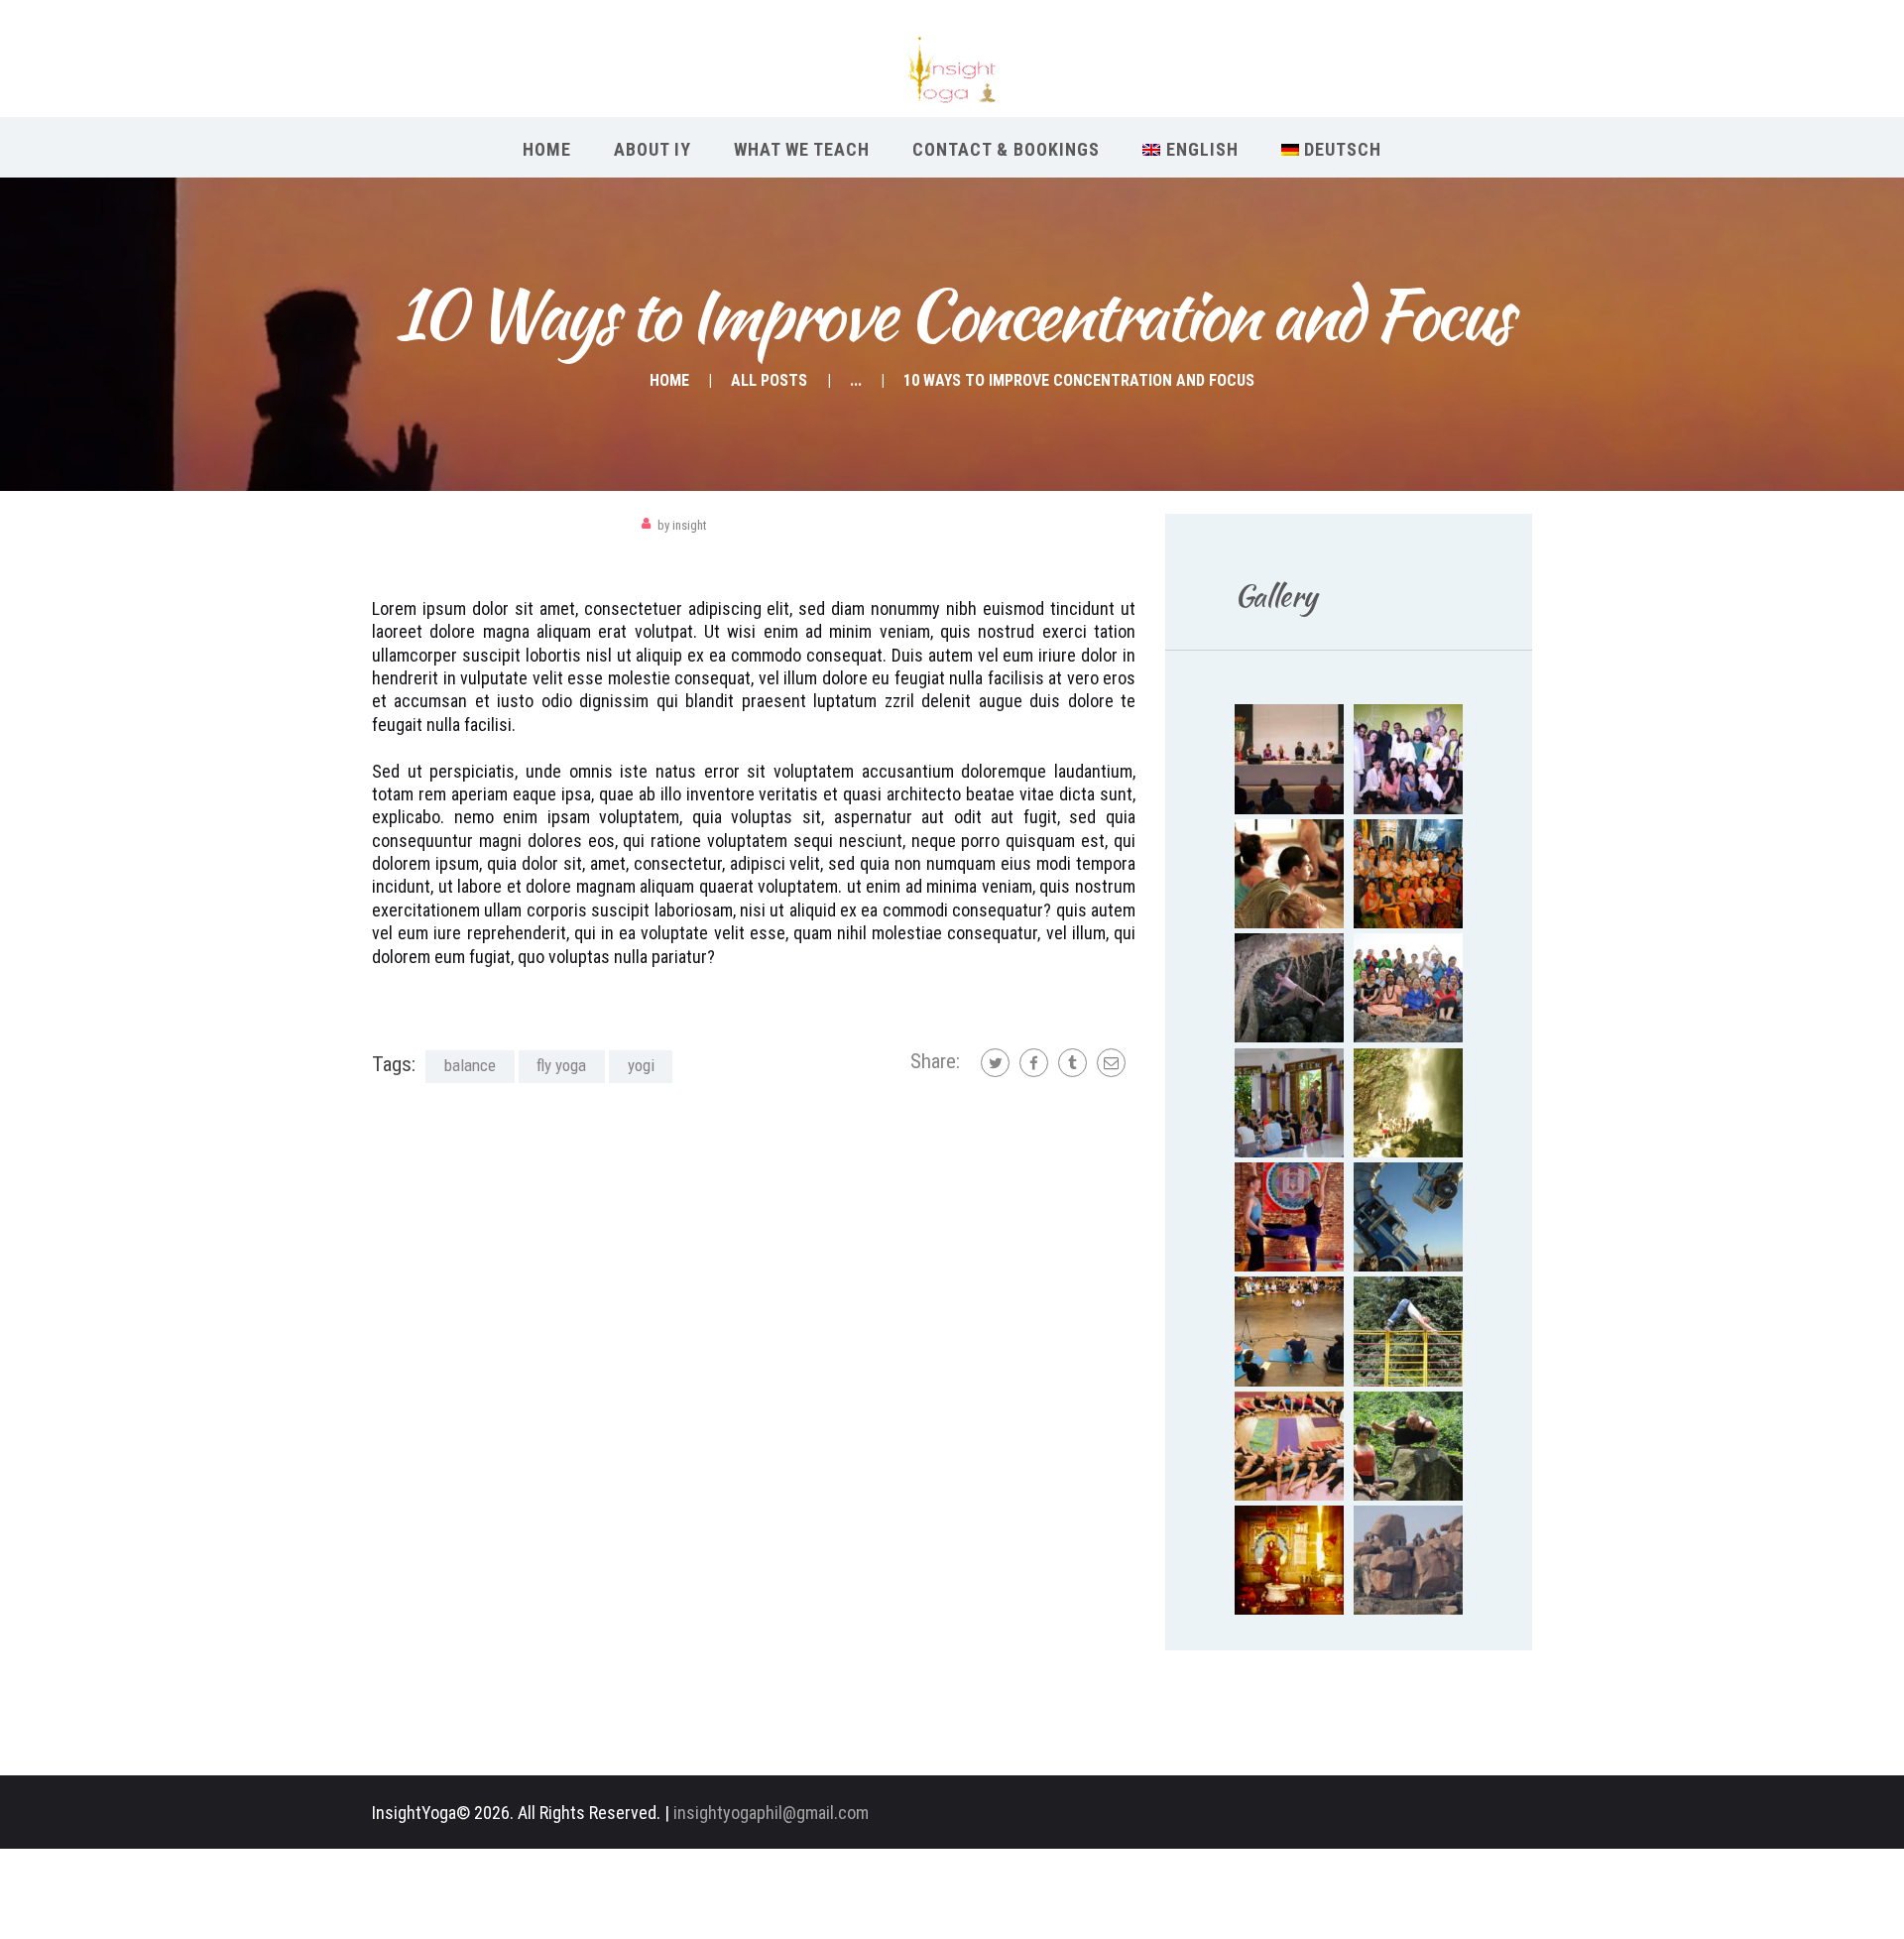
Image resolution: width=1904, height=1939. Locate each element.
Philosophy (413, 525)
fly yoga (561, 1065)
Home (669, 380)
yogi (641, 1065)
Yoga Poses (580, 525)
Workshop (496, 525)
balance (470, 1065)
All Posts (769, 380)
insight (682, 525)
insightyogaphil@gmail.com (771, 1813)
